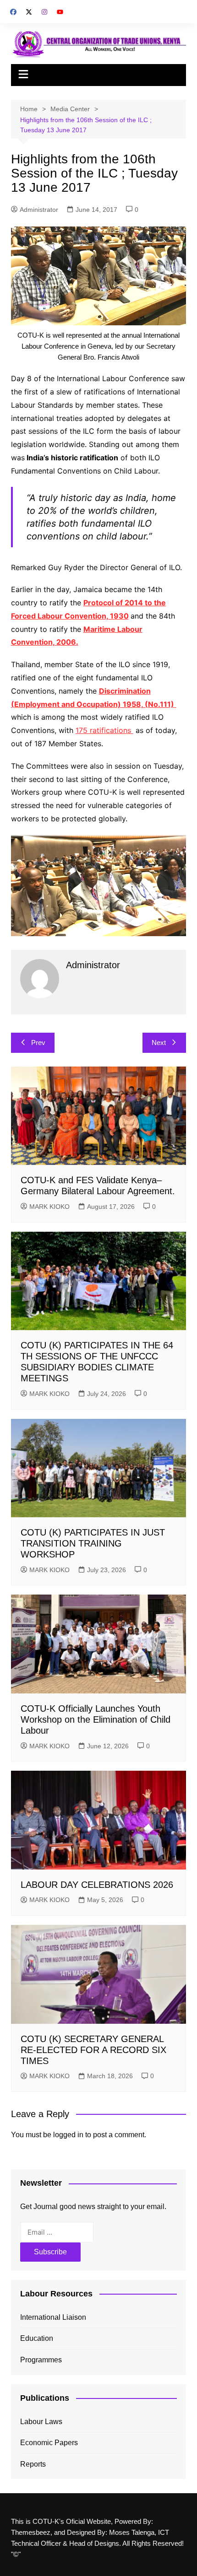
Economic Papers (49, 2443)
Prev (38, 1043)
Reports (33, 2464)
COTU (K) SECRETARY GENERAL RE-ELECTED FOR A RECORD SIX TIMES (93, 2050)
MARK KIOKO (49, 1207)
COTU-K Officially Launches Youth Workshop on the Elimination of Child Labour (96, 1719)
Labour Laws (41, 2422)
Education (37, 2338)
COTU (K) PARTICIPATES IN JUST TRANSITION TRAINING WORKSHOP (93, 1543)
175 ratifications (104, 730)
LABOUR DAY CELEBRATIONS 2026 (97, 1885)
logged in (68, 2135)
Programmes (41, 2360)
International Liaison (53, 2317)
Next (159, 1043)
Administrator (39, 210)
